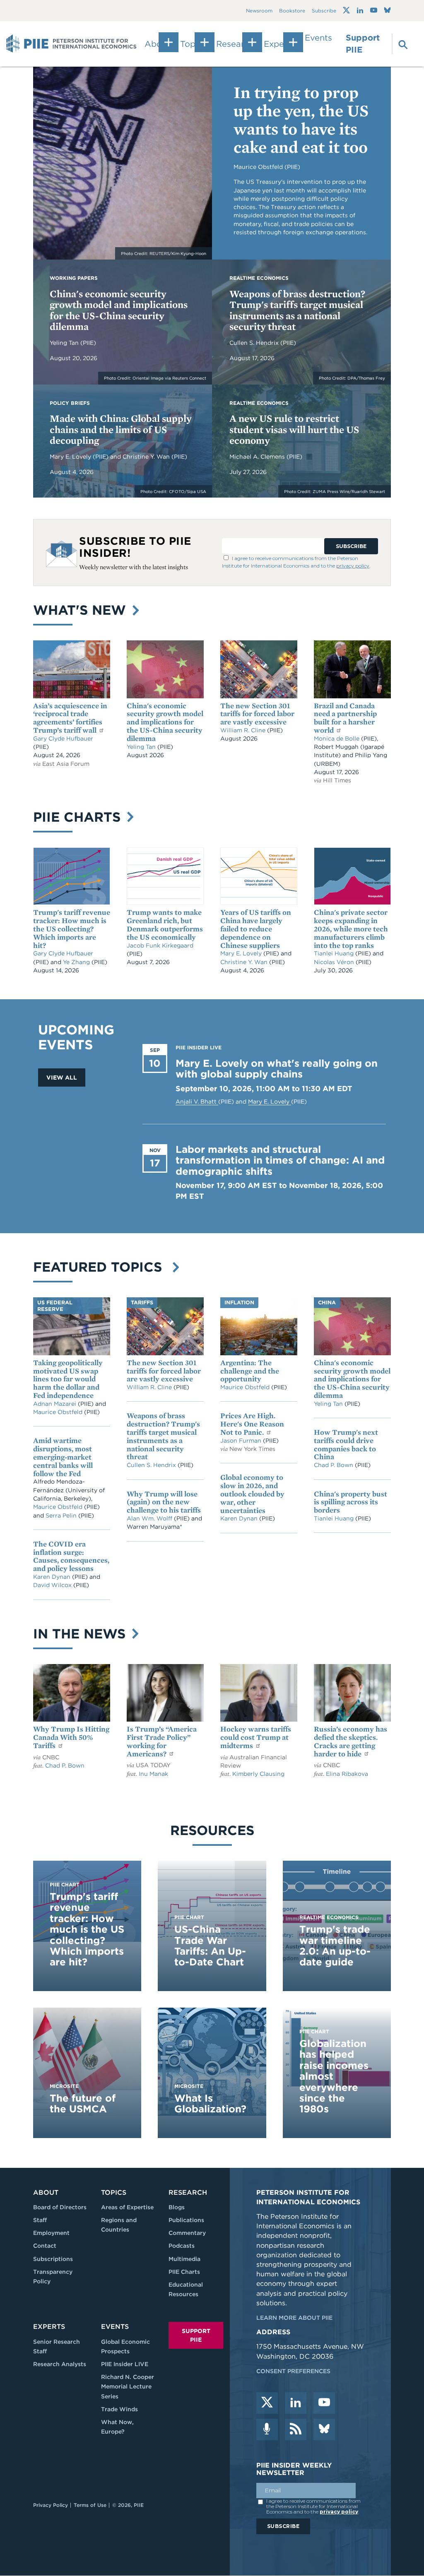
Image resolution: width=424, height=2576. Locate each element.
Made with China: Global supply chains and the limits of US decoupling (121, 429)
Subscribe (324, 11)
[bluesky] (324, 2429)
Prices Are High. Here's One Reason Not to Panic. (252, 1424)
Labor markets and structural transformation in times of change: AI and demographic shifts (280, 1160)
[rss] (296, 2429)
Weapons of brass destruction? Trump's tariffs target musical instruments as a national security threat (297, 310)
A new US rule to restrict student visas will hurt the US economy (294, 429)
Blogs (177, 2207)
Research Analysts (60, 2364)
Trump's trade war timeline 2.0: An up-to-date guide (335, 1946)
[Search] (399, 44)
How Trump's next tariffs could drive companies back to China (346, 1444)
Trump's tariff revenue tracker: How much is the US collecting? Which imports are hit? (72, 928)
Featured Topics (102, 1267)
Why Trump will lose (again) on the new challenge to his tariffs (164, 1502)
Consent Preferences (293, 2371)
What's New (82, 610)
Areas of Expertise (127, 2207)
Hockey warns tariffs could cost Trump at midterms (256, 1737)
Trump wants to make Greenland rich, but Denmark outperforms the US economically (165, 924)
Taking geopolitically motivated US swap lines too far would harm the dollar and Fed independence (68, 1379)
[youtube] (324, 2403)
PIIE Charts (79, 817)
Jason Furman (242, 1441)
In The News (81, 1634)
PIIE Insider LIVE (125, 2364)
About (46, 2192)
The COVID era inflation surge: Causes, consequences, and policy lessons (71, 1556)
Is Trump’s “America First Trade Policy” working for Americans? (162, 1741)
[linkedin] (296, 2403)
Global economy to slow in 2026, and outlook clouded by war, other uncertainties (252, 1494)
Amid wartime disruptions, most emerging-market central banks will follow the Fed (63, 1457)
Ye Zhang (77, 962)
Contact (45, 2246)
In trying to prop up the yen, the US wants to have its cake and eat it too (301, 120)
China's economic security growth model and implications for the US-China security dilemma (119, 310)
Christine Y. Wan (147, 457)
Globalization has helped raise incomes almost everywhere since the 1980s (334, 2076)
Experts (49, 2327)
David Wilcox (53, 1585)
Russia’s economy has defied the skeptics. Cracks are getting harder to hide (351, 1741)
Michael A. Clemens (258, 457)
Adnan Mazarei (55, 1404)
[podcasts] (267, 2429)
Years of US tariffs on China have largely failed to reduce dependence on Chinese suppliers (256, 928)
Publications (186, 2220)
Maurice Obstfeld (59, 1412)
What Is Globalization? (210, 2103)
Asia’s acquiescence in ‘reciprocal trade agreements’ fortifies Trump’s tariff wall (70, 718)
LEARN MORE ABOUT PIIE (294, 2318)
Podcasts (182, 2246)
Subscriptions (53, 2259)
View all (62, 1078)
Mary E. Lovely (71, 457)
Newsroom (259, 11)
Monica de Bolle (337, 738)
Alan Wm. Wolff (149, 1518)
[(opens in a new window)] (346, 10)
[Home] (71, 44)
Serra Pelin (62, 1515)
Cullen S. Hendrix (255, 343)
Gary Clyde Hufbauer (63, 738)
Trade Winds (119, 2409)
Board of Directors (60, 2207)
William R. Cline (244, 730)
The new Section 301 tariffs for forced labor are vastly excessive (257, 714)
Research (188, 2192)
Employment (51, 2233)
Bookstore (292, 11)
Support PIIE (363, 44)
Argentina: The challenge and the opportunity (250, 1371)
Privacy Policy (51, 2505)
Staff (40, 2220)
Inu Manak (153, 1774)
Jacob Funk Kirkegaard (160, 945)
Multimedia (184, 2259)
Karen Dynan (53, 1577)
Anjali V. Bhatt (197, 1102)
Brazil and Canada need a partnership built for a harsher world (345, 718)
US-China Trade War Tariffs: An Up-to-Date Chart (210, 1946)
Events (318, 38)
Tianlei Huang (335, 953)
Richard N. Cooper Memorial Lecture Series (128, 2386)
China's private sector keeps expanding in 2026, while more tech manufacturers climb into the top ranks (351, 928)
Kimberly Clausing (258, 1774)
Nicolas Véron (335, 962)
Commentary (187, 2233)
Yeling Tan (65, 343)
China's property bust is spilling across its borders (351, 1502)
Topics (114, 2192)
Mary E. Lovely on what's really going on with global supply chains (277, 1069)
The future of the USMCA (83, 2103)
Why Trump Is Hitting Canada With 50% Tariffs (71, 1737)
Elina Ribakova (347, 1774)
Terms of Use (90, 2505)
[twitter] (267, 2403)
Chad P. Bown (334, 1465)
